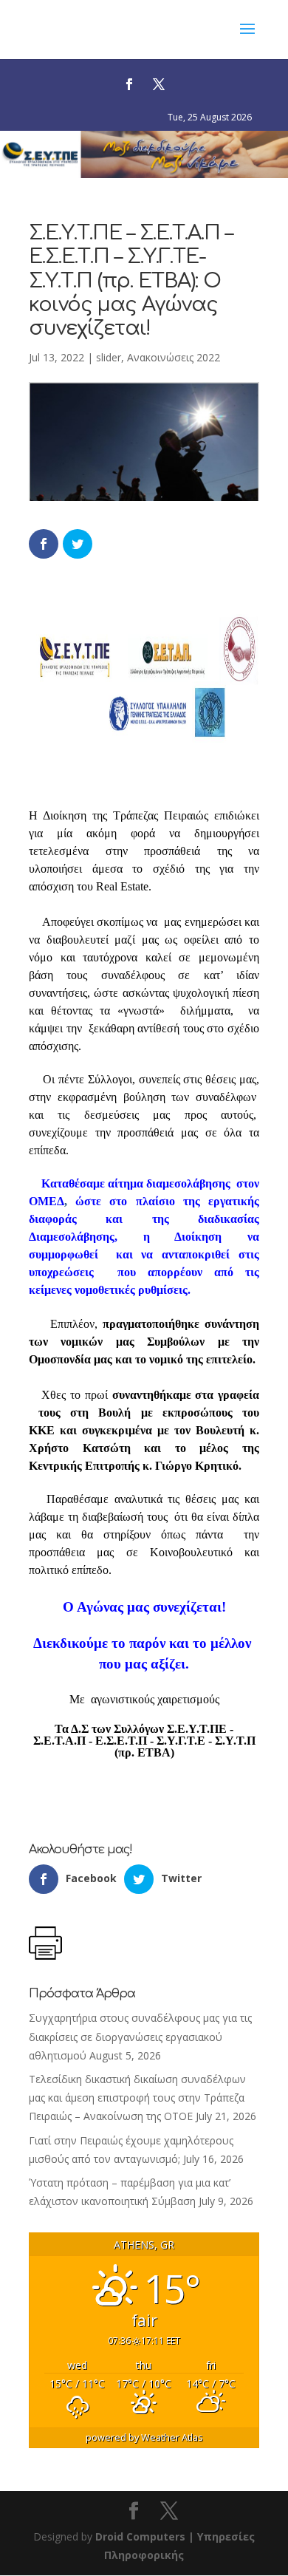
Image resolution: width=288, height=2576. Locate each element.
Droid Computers (140, 2536)
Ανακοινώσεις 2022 (174, 357)
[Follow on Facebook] (129, 84)
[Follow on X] (159, 84)
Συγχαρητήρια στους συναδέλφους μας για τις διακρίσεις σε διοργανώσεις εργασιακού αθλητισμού (140, 2036)
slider (109, 357)
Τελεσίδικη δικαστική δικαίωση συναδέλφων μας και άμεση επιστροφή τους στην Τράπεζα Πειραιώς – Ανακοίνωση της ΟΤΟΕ (137, 2098)
